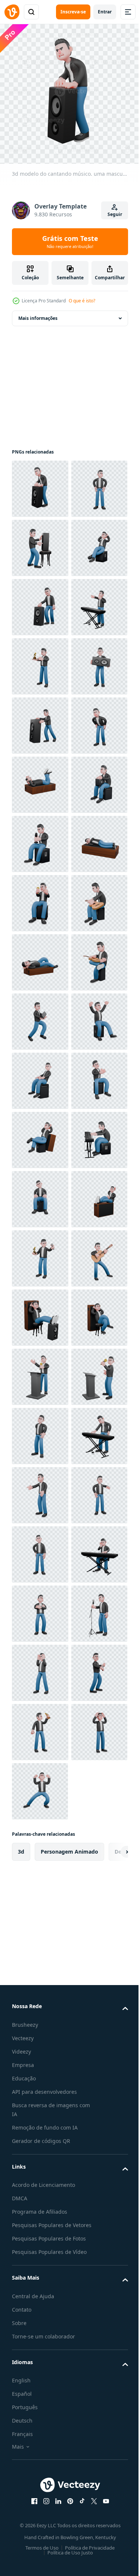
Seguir (115, 214)
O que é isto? (82, 301)
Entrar (105, 12)
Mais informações (38, 313)
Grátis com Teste (70, 242)
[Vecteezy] (12, 12)
